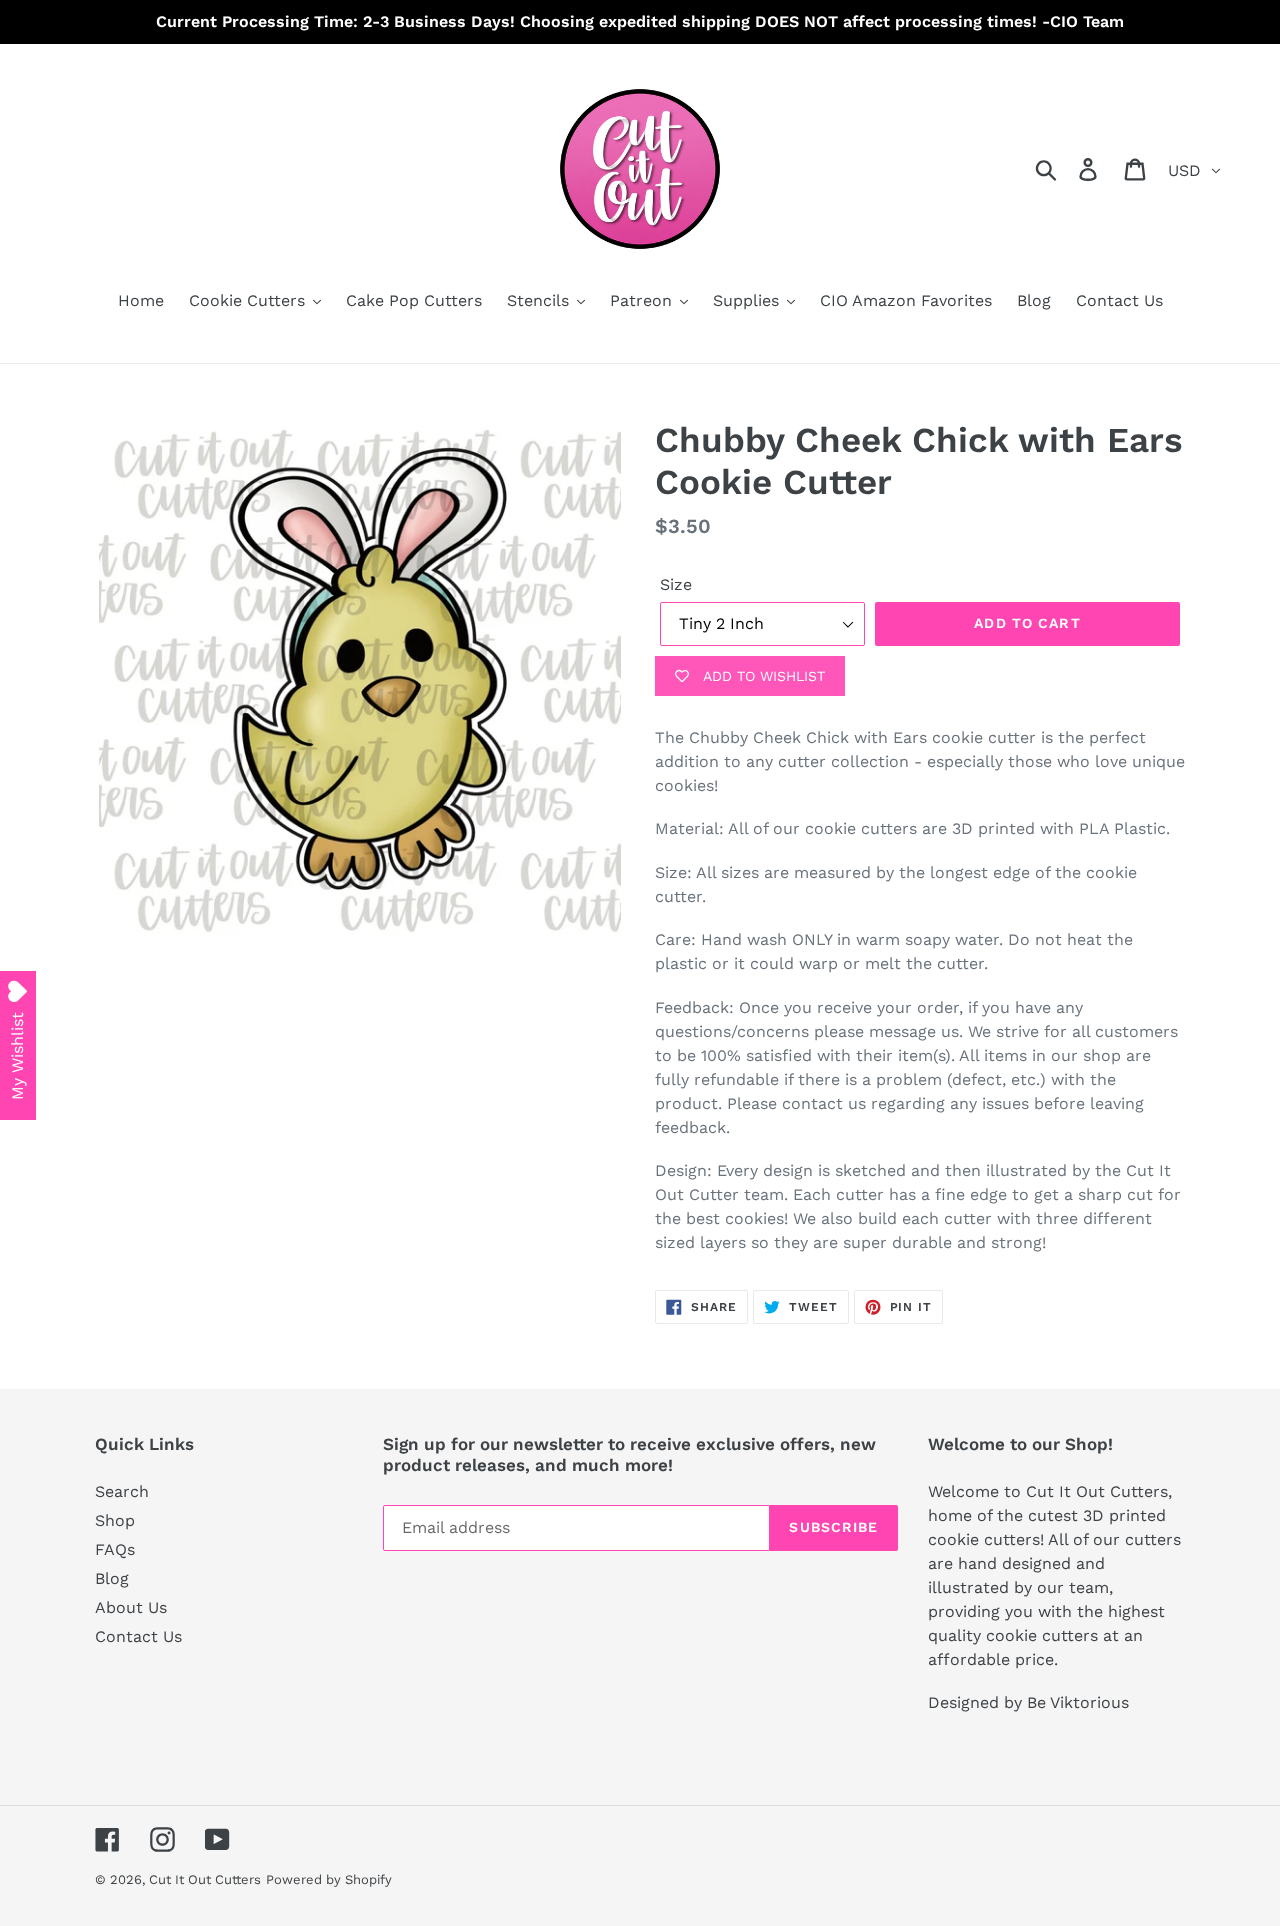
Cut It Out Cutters (205, 1879)
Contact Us (138, 1636)
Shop (115, 1520)
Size (676, 584)
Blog (112, 1578)
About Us (131, 1607)
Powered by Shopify (329, 1879)
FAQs (115, 1549)
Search (122, 1491)
